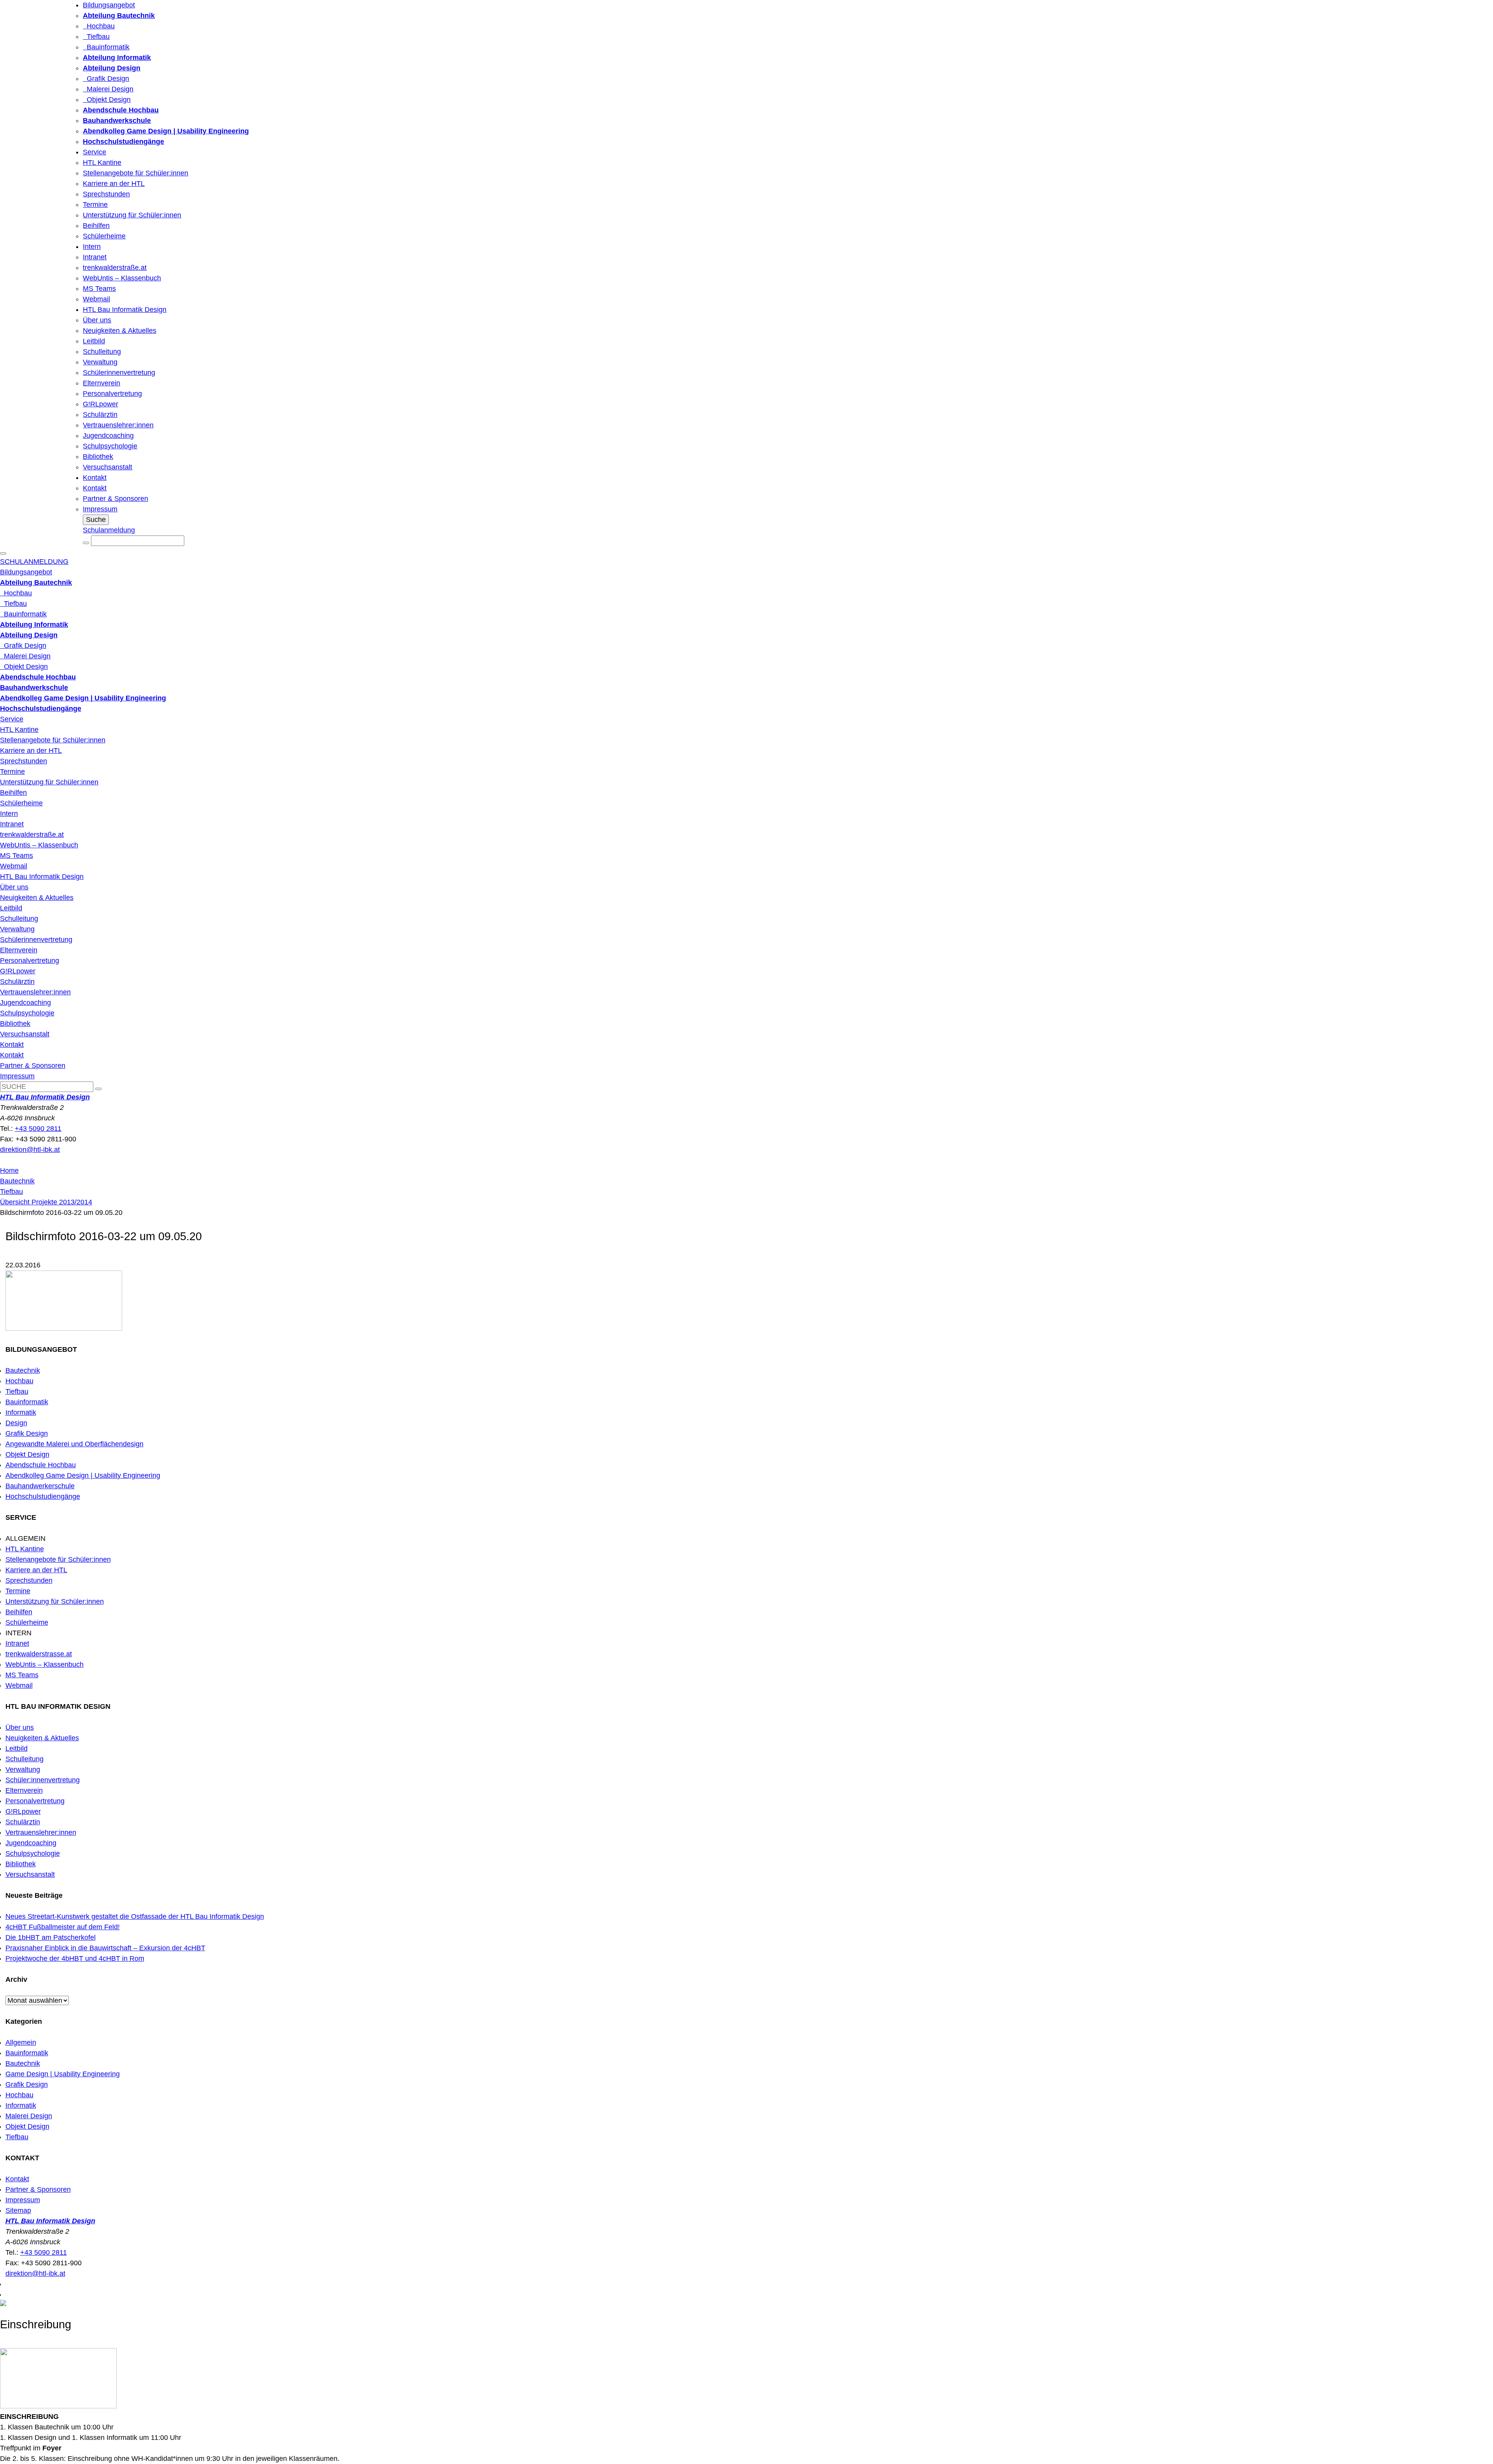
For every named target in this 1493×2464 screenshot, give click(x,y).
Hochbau (99, 26)
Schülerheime (104, 236)
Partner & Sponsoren (115, 499)
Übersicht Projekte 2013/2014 (46, 1202)
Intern (92, 247)
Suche (96, 520)
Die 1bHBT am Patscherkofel (51, 1937)
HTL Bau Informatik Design (125, 310)
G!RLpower (101, 404)
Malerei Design (108, 89)
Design (16, 1423)
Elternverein (101, 383)
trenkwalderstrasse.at (39, 1654)
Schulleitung (102, 352)
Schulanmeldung (109, 530)
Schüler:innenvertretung (43, 1780)
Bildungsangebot (109, 5)
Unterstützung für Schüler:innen (132, 215)
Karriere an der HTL (114, 184)
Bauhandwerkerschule (40, 1486)
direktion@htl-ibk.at (30, 1150)
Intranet (95, 257)
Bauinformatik (106, 47)
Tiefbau (96, 37)
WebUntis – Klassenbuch (122, 278)
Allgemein (21, 2042)
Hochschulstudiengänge (43, 1496)
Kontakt (95, 478)
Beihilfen (96, 226)
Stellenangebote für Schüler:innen (135, 173)
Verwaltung (100, 362)
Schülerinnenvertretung (119, 373)
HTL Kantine (102, 163)
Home (9, 1171)
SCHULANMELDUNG (34, 562)
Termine (95, 205)
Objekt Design (107, 100)
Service (94, 152)
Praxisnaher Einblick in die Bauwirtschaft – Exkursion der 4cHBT (105, 1948)
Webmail (96, 299)
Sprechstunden (106, 194)
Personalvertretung (112, 394)
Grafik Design (106, 79)
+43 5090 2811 (38, 1129)
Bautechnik (17, 1181)
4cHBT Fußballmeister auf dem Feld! (63, 1927)
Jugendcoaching (108, 436)
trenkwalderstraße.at (115, 268)
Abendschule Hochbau (41, 1465)
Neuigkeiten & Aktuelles (120, 331)
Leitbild (94, 341)
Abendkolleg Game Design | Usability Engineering (83, 1475)
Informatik (21, 1412)
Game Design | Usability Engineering (63, 2074)
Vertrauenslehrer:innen (118, 425)
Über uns (97, 320)
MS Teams (99, 289)
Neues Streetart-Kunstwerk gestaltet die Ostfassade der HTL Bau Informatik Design (135, 1916)
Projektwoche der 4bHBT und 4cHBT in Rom (75, 1958)
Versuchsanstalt (108, 467)
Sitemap (18, 2210)
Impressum (100, 509)
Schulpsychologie (110, 446)
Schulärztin (100, 415)
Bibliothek (98, 457)
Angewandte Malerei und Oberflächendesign (74, 1444)
